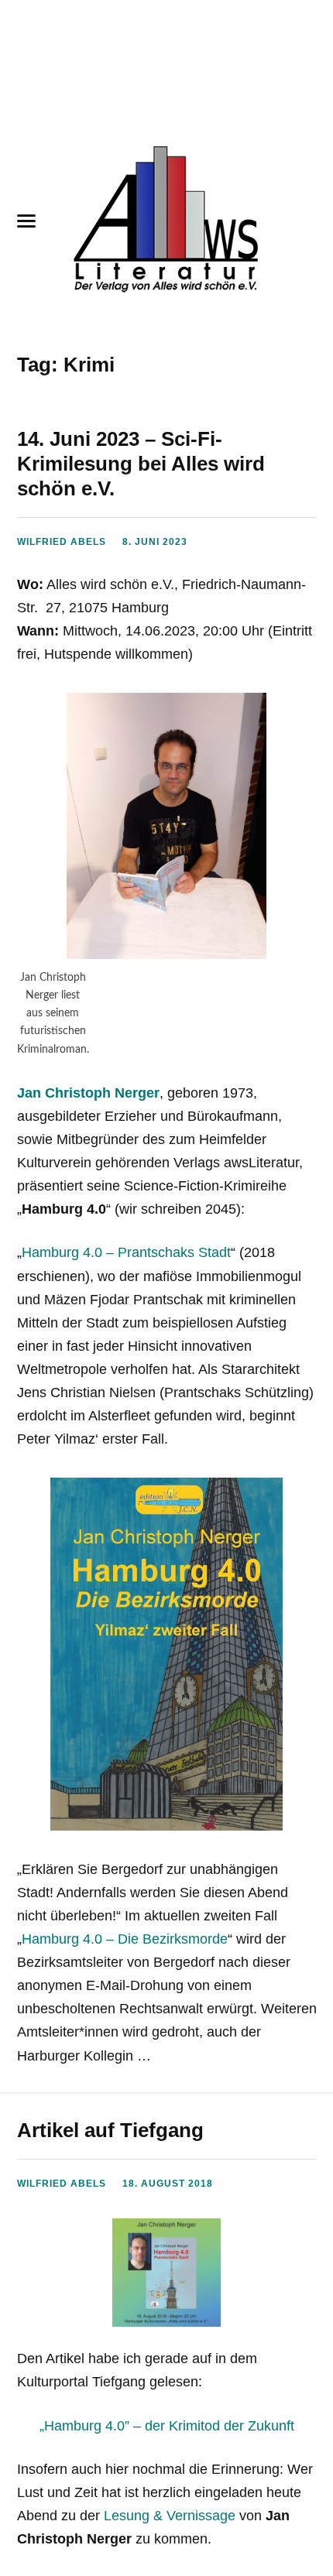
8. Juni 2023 (155, 542)
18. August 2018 (168, 2184)
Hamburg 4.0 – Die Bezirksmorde (125, 1939)
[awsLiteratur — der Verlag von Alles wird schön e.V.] (166, 222)
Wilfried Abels (62, 542)
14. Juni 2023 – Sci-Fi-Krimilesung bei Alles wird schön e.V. (141, 464)
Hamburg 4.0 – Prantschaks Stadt (126, 1252)
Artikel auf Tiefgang (110, 2130)
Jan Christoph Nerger (88, 1093)
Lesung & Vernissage (170, 2516)
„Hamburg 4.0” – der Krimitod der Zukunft (167, 2426)
